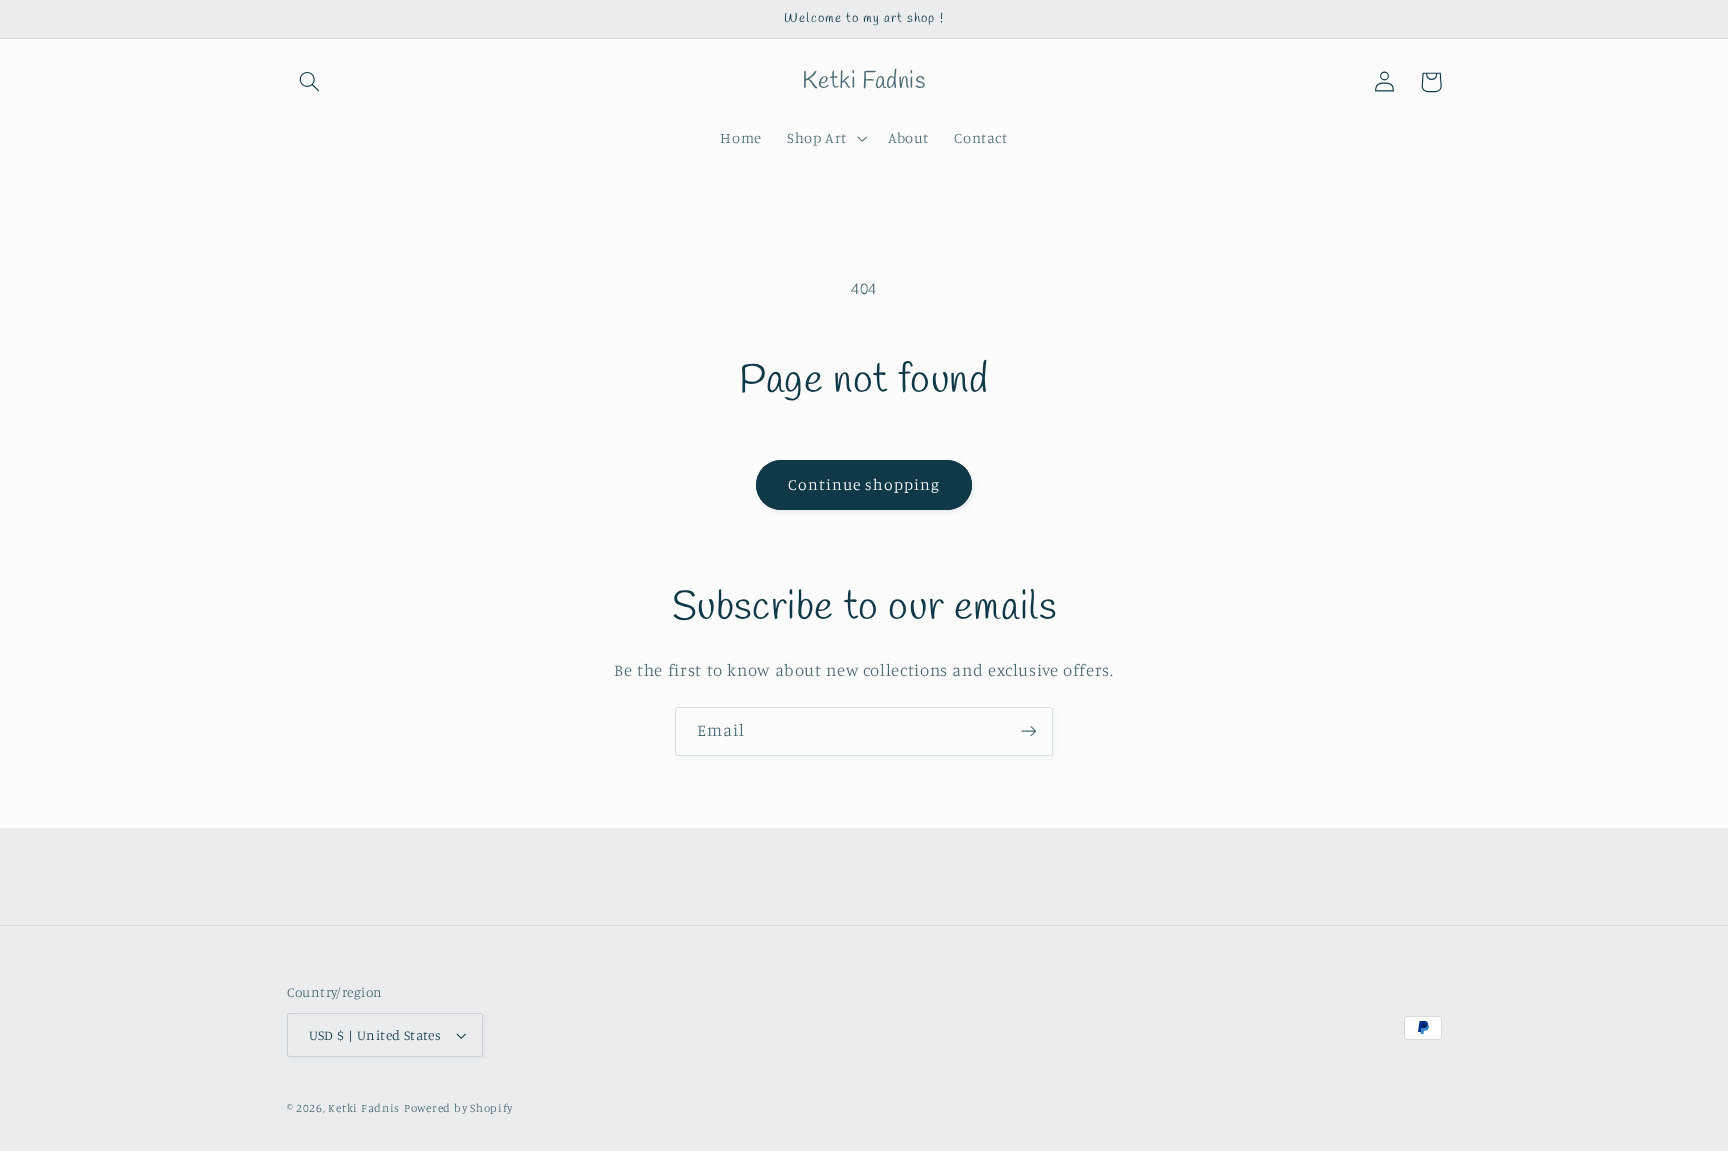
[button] (310, 82)
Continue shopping (864, 484)
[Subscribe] (1029, 731)
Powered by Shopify (458, 1108)
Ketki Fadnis (364, 1108)
